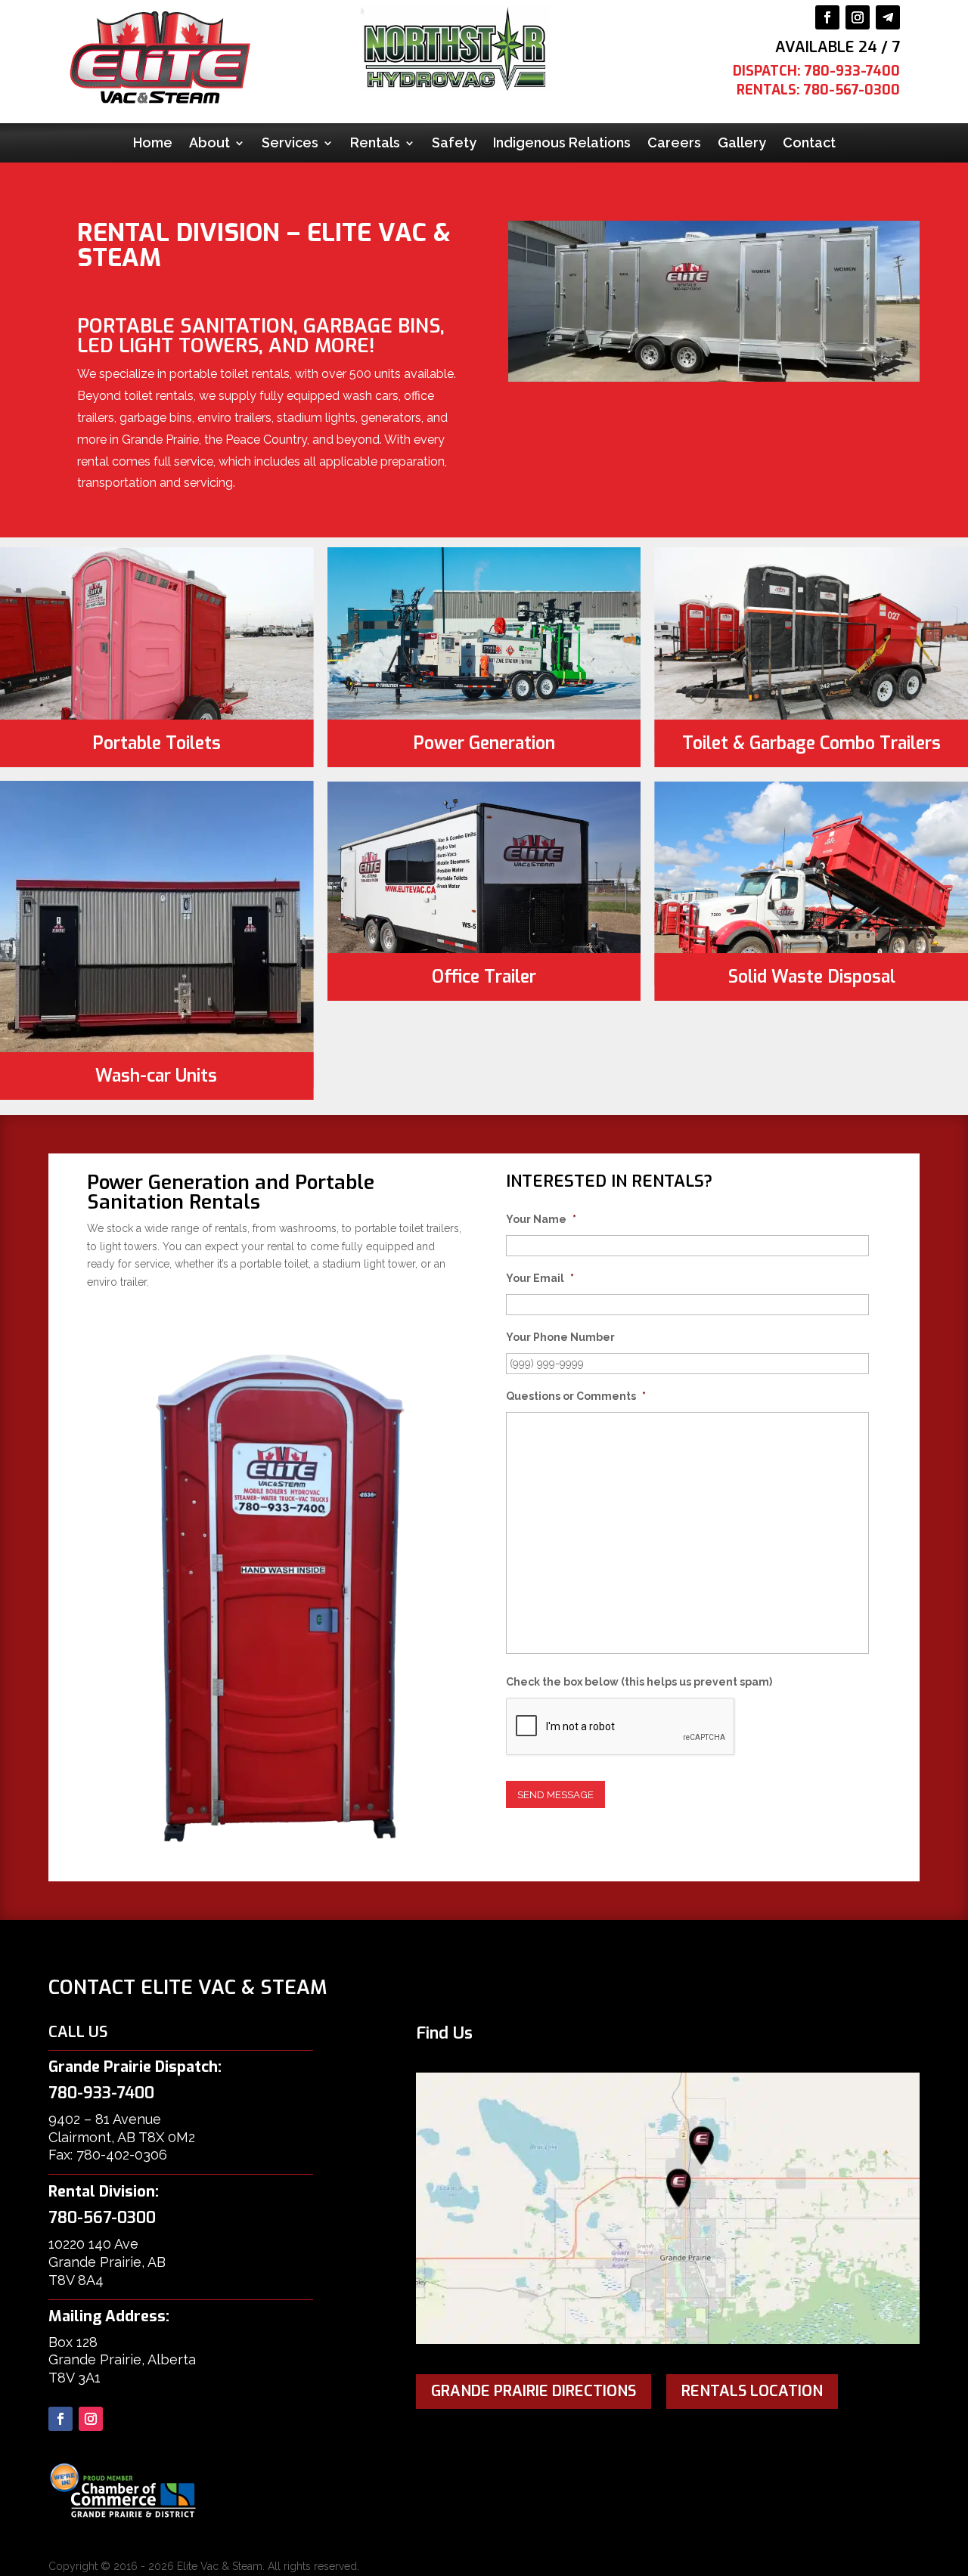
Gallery (742, 144)
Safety (454, 144)
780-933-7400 (101, 2093)
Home (153, 144)
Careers (674, 144)
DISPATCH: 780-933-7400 (816, 71)
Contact (809, 144)
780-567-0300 (102, 2218)
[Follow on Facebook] (827, 17)
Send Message (555, 1794)
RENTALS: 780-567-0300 (818, 90)
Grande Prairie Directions (534, 2391)
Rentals (375, 144)
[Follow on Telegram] (888, 17)
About (209, 144)
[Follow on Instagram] (858, 17)
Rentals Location (752, 2391)
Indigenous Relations (562, 144)
